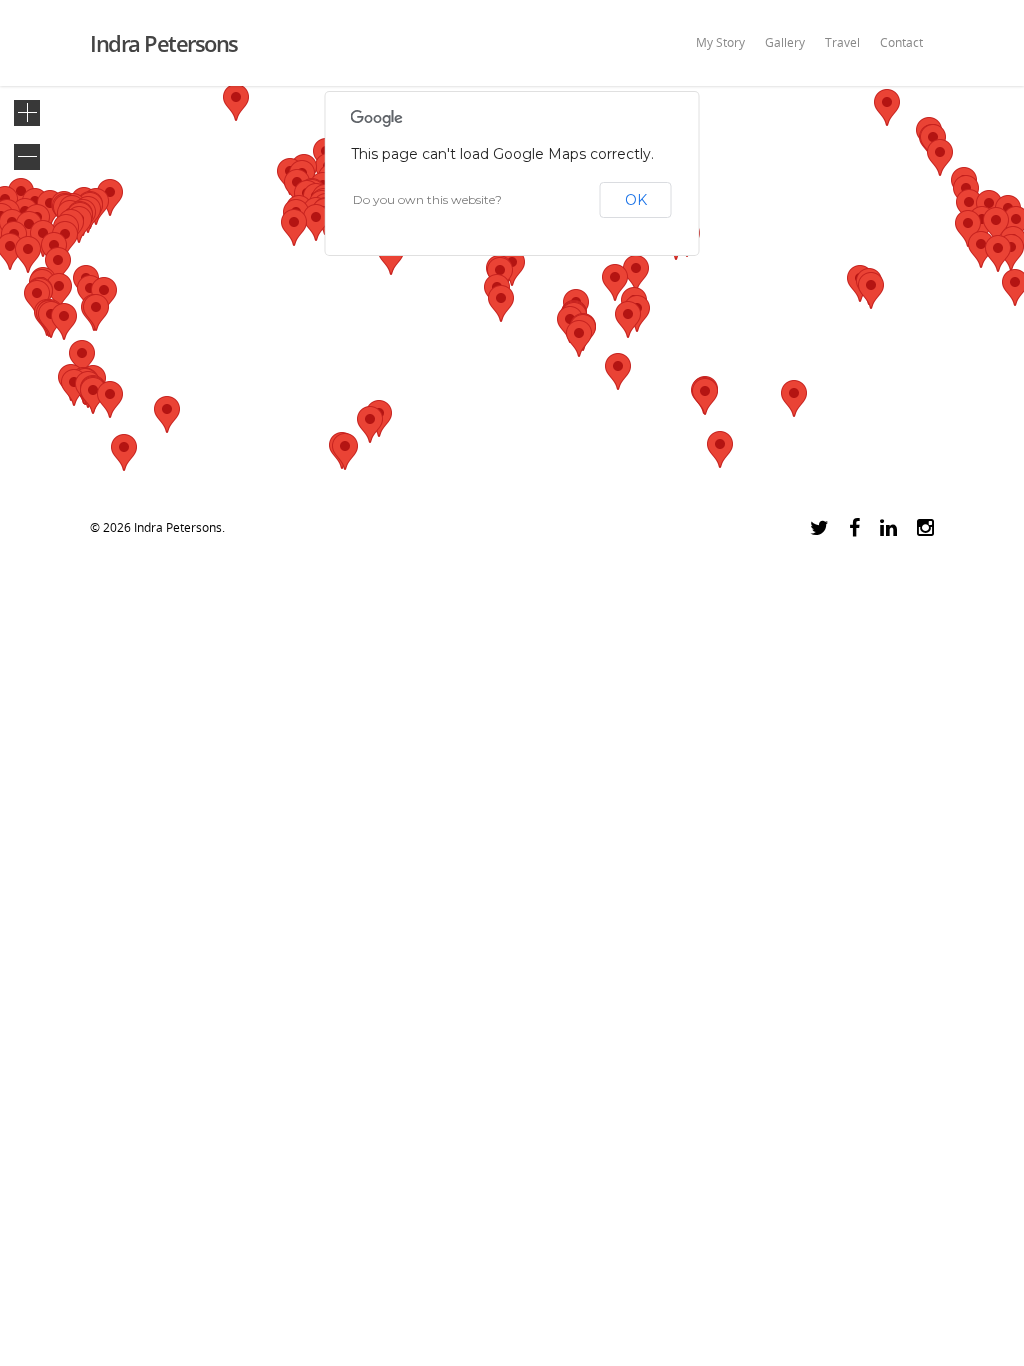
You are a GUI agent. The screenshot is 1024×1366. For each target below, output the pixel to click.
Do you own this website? (427, 199)
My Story (720, 42)
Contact (901, 42)
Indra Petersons (164, 43)
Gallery (785, 42)
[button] (940, 157)
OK (636, 200)
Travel (842, 42)
